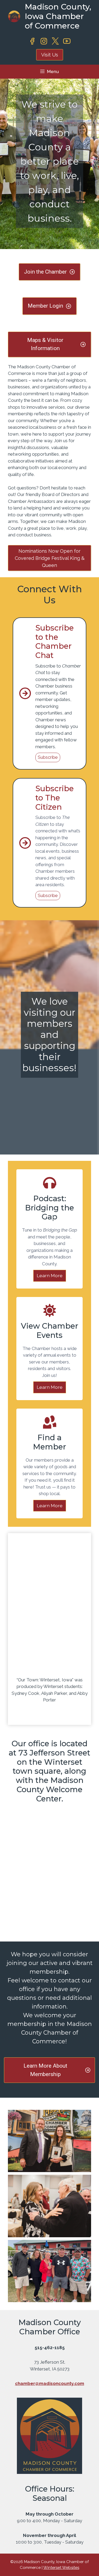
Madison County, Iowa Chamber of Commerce (58, 16)
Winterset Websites (61, 2568)
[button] (49, 2141)
